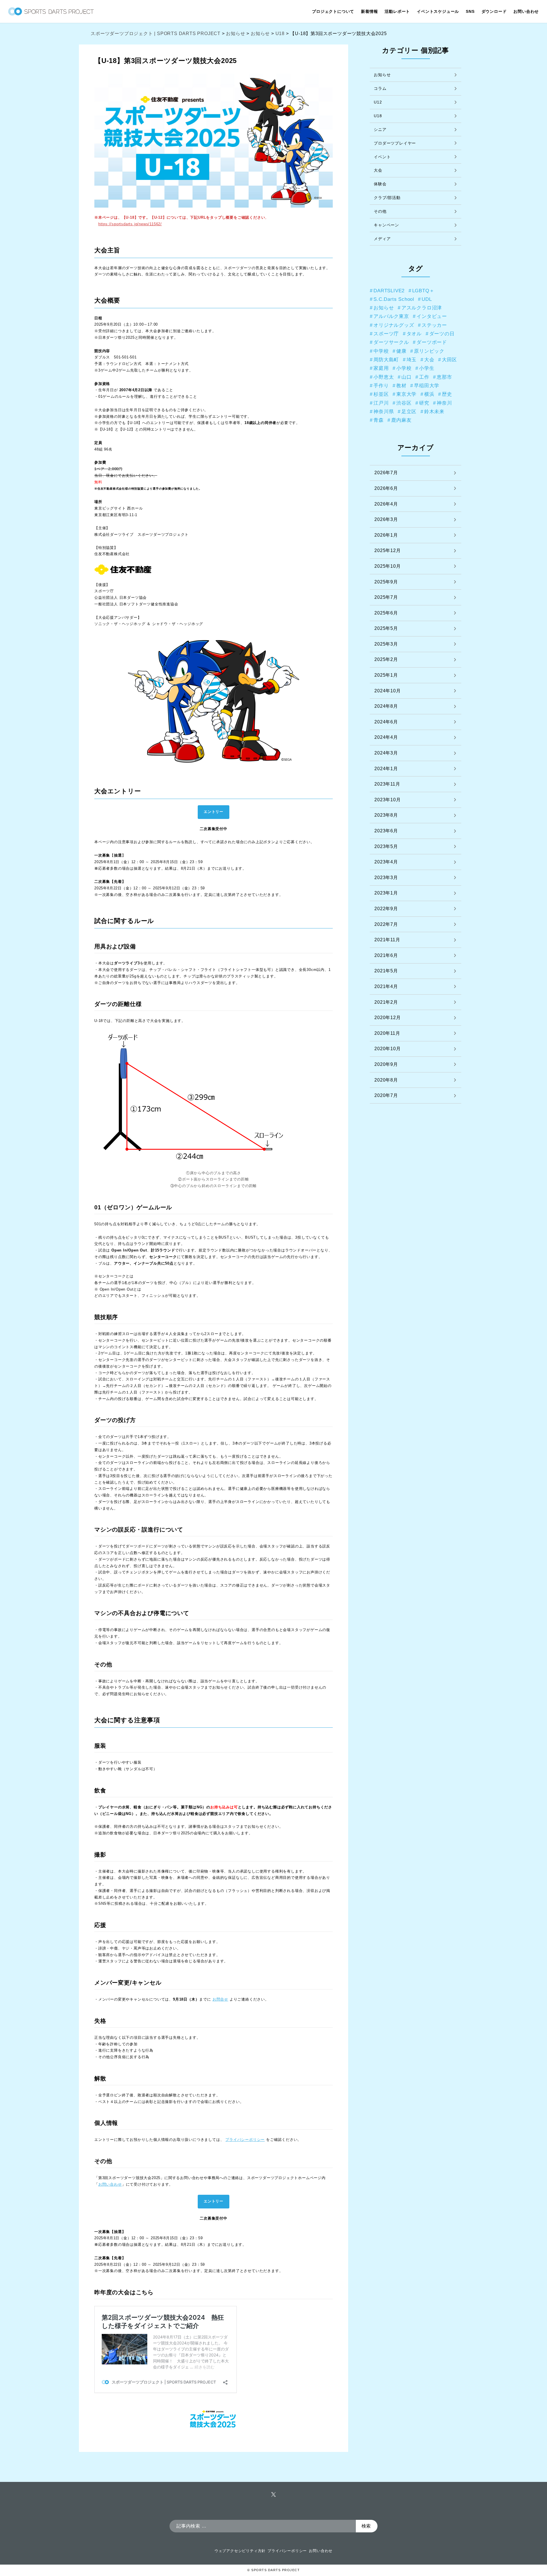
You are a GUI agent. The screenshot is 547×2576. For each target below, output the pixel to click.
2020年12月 (387, 1018)
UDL (427, 299)
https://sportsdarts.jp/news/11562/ (130, 224)
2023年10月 (387, 800)
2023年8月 (386, 815)
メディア (382, 239)
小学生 (427, 368)
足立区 (409, 411)
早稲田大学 (427, 386)
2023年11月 (387, 784)
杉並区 (381, 394)
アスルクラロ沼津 (422, 308)
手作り (381, 386)
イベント (382, 157)
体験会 (380, 184)
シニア (380, 129)
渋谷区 (404, 403)
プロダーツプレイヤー (395, 143)
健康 (401, 351)
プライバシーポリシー (287, 2551)
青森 (379, 420)
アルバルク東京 (391, 316)
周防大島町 (386, 360)
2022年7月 (386, 924)
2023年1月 (386, 893)
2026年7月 (386, 473)
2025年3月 (386, 644)
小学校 (404, 368)
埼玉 (412, 360)
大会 (378, 170)
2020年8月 (386, 1080)
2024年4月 (386, 737)
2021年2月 (386, 1002)
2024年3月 (386, 753)
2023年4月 (386, 862)
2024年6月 (386, 722)
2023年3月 (386, 878)
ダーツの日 (442, 334)
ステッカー (434, 325)
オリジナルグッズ (394, 325)
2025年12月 (387, 550)
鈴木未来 (434, 411)
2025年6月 (386, 613)
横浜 (429, 394)
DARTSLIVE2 (389, 291)
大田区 (449, 360)
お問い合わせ (321, 2551)
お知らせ (382, 75)
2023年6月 (386, 831)
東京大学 (406, 394)
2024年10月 (387, 691)
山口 (407, 377)
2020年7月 (386, 1095)
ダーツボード (432, 342)
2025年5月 (386, 628)
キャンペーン (386, 225)
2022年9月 (386, 909)
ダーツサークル (391, 342)
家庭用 (381, 368)
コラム (380, 88)
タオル (414, 334)
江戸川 (381, 403)
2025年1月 (386, 675)
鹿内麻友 (401, 420)
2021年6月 (386, 955)
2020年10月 (387, 1049)
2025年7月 (386, 597)
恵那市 (444, 377)
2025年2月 (386, 659)
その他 (380, 211)
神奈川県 (384, 411)
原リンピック (429, 351)
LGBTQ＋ (423, 291)
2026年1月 (386, 535)
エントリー (214, 812)
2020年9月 (386, 1064)
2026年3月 (386, 519)
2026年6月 (386, 488)
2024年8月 (386, 706)
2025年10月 (387, 566)
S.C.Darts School (394, 299)
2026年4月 (386, 504)
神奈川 (444, 403)
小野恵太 (384, 377)
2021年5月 (386, 971)
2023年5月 (386, 846)
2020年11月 (387, 1033)
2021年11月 (387, 940)
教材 (401, 386)
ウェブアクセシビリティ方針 (240, 2551)
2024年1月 (386, 769)
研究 (424, 403)
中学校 (381, 351)
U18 (378, 116)
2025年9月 (386, 582)
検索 (366, 2526)
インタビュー (432, 316)
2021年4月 (386, 986)
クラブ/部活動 (387, 198)
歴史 (447, 394)
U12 (378, 102)
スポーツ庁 (386, 334)
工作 (424, 377)
